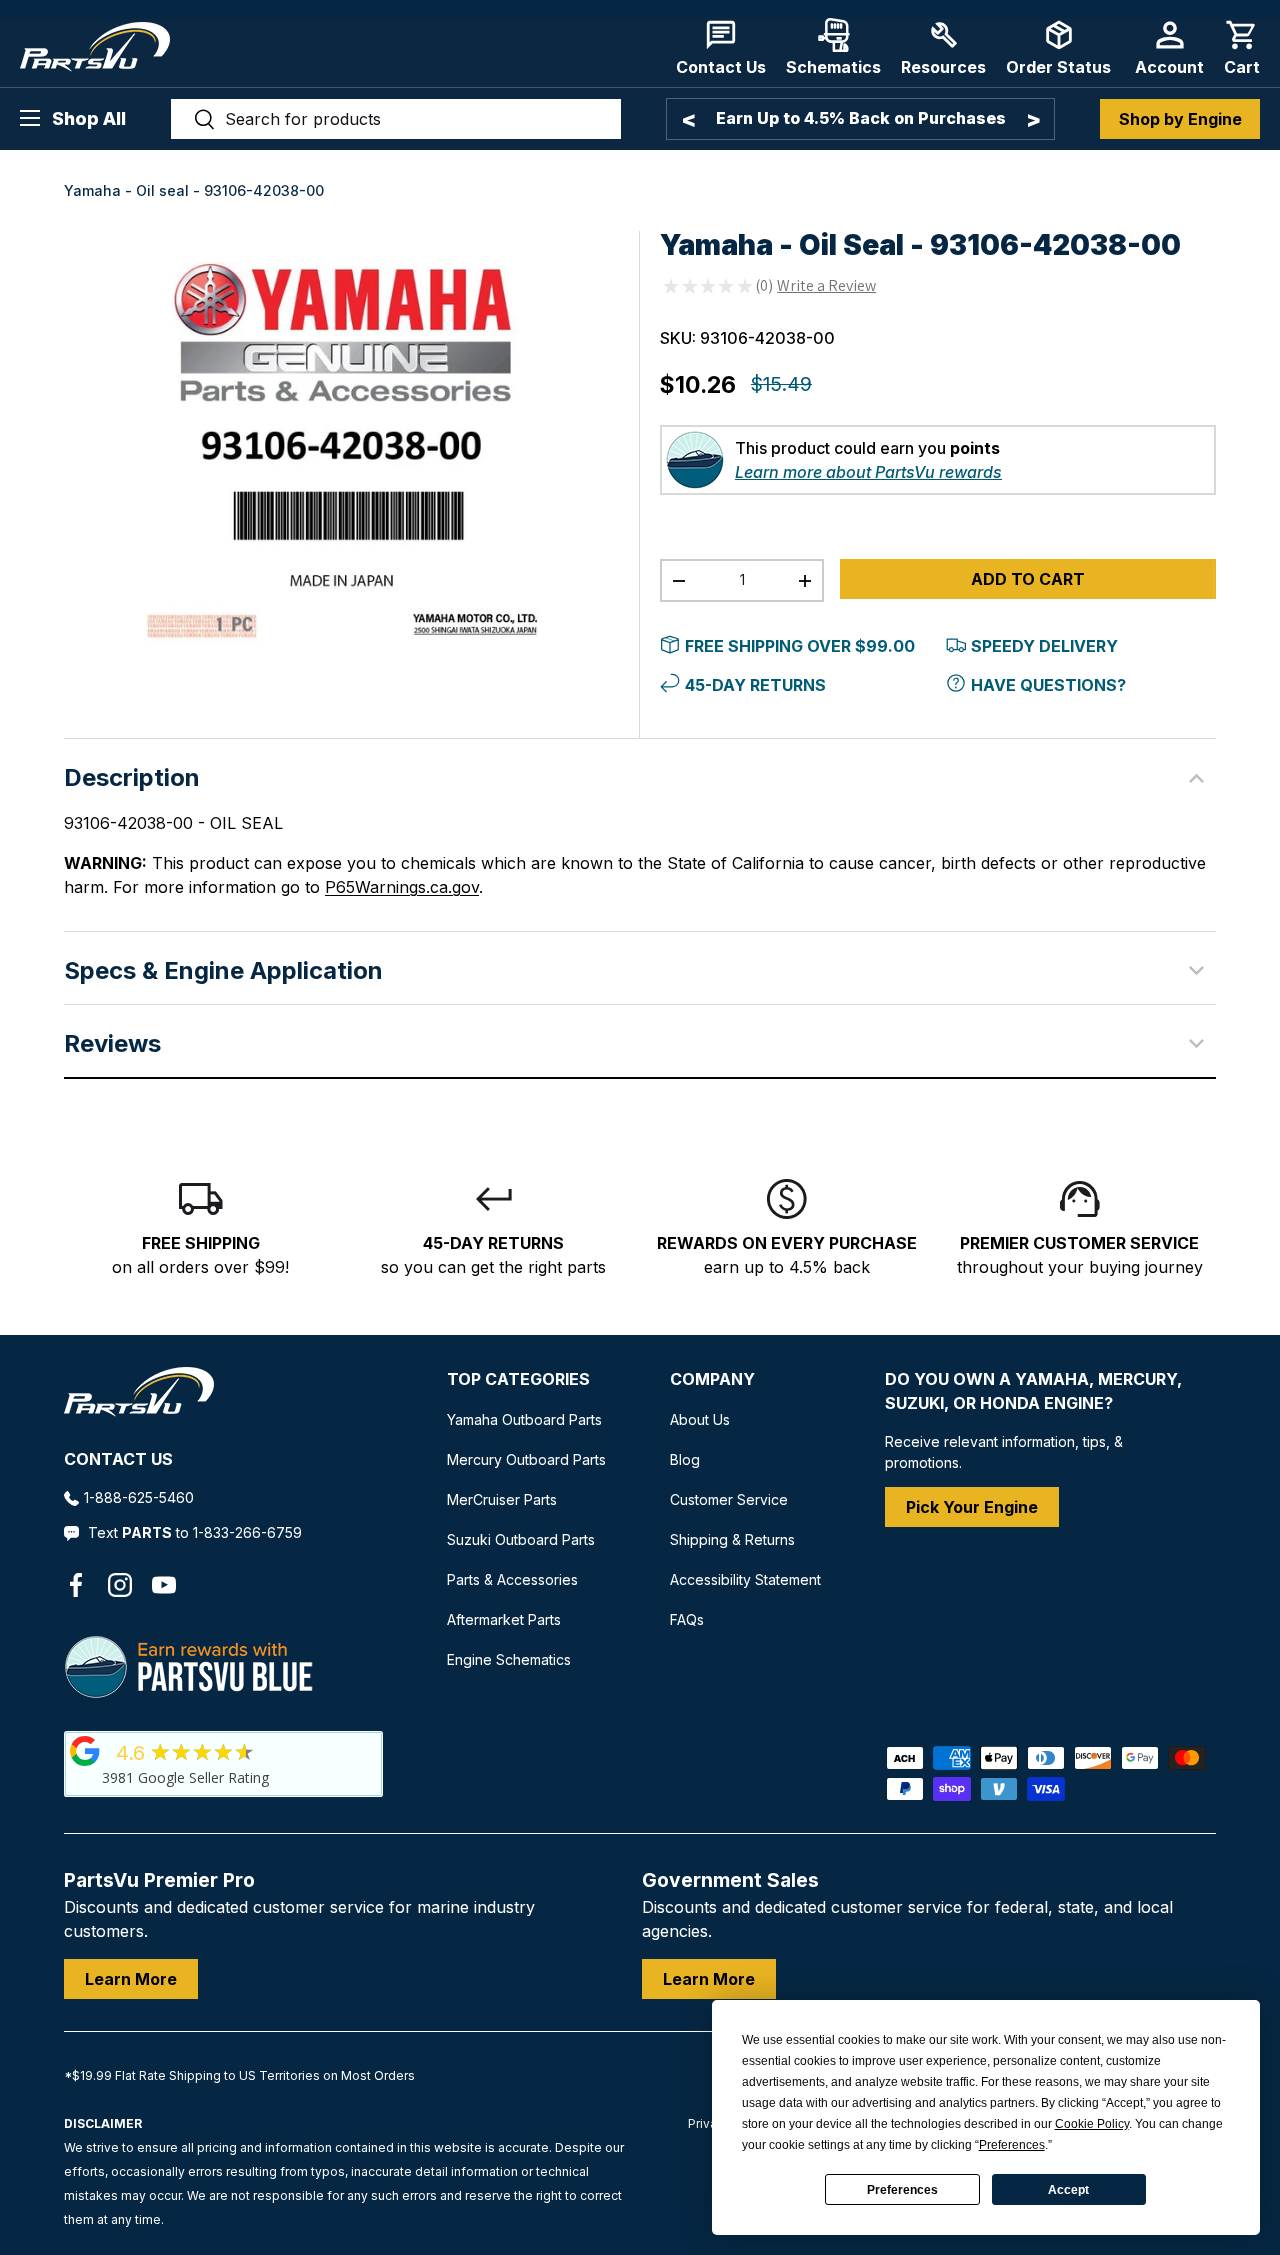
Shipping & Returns (732, 1539)
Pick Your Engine (972, 1507)
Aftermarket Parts (504, 1619)
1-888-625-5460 (139, 1497)
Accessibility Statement (745, 1579)
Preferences (902, 2190)
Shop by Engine (1180, 119)
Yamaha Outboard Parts (524, 1419)
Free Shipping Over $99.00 (800, 646)
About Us (700, 1419)
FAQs (687, 1619)
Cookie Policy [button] (1092, 2124)
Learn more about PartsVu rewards (868, 472)
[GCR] (85, 1751)
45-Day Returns (755, 685)
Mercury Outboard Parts (526, 1459)
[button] (1242, 47)
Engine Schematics (509, 1659)
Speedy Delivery (1044, 646)
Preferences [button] (1012, 2145)
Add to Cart (1028, 579)
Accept (1068, 2190)
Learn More (131, 1979)
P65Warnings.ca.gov (402, 887)
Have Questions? (1048, 685)
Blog (685, 1459)
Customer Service (729, 1499)
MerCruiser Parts (502, 1499)
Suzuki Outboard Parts (521, 1539)
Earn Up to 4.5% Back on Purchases (861, 118)
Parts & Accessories (512, 1579)
